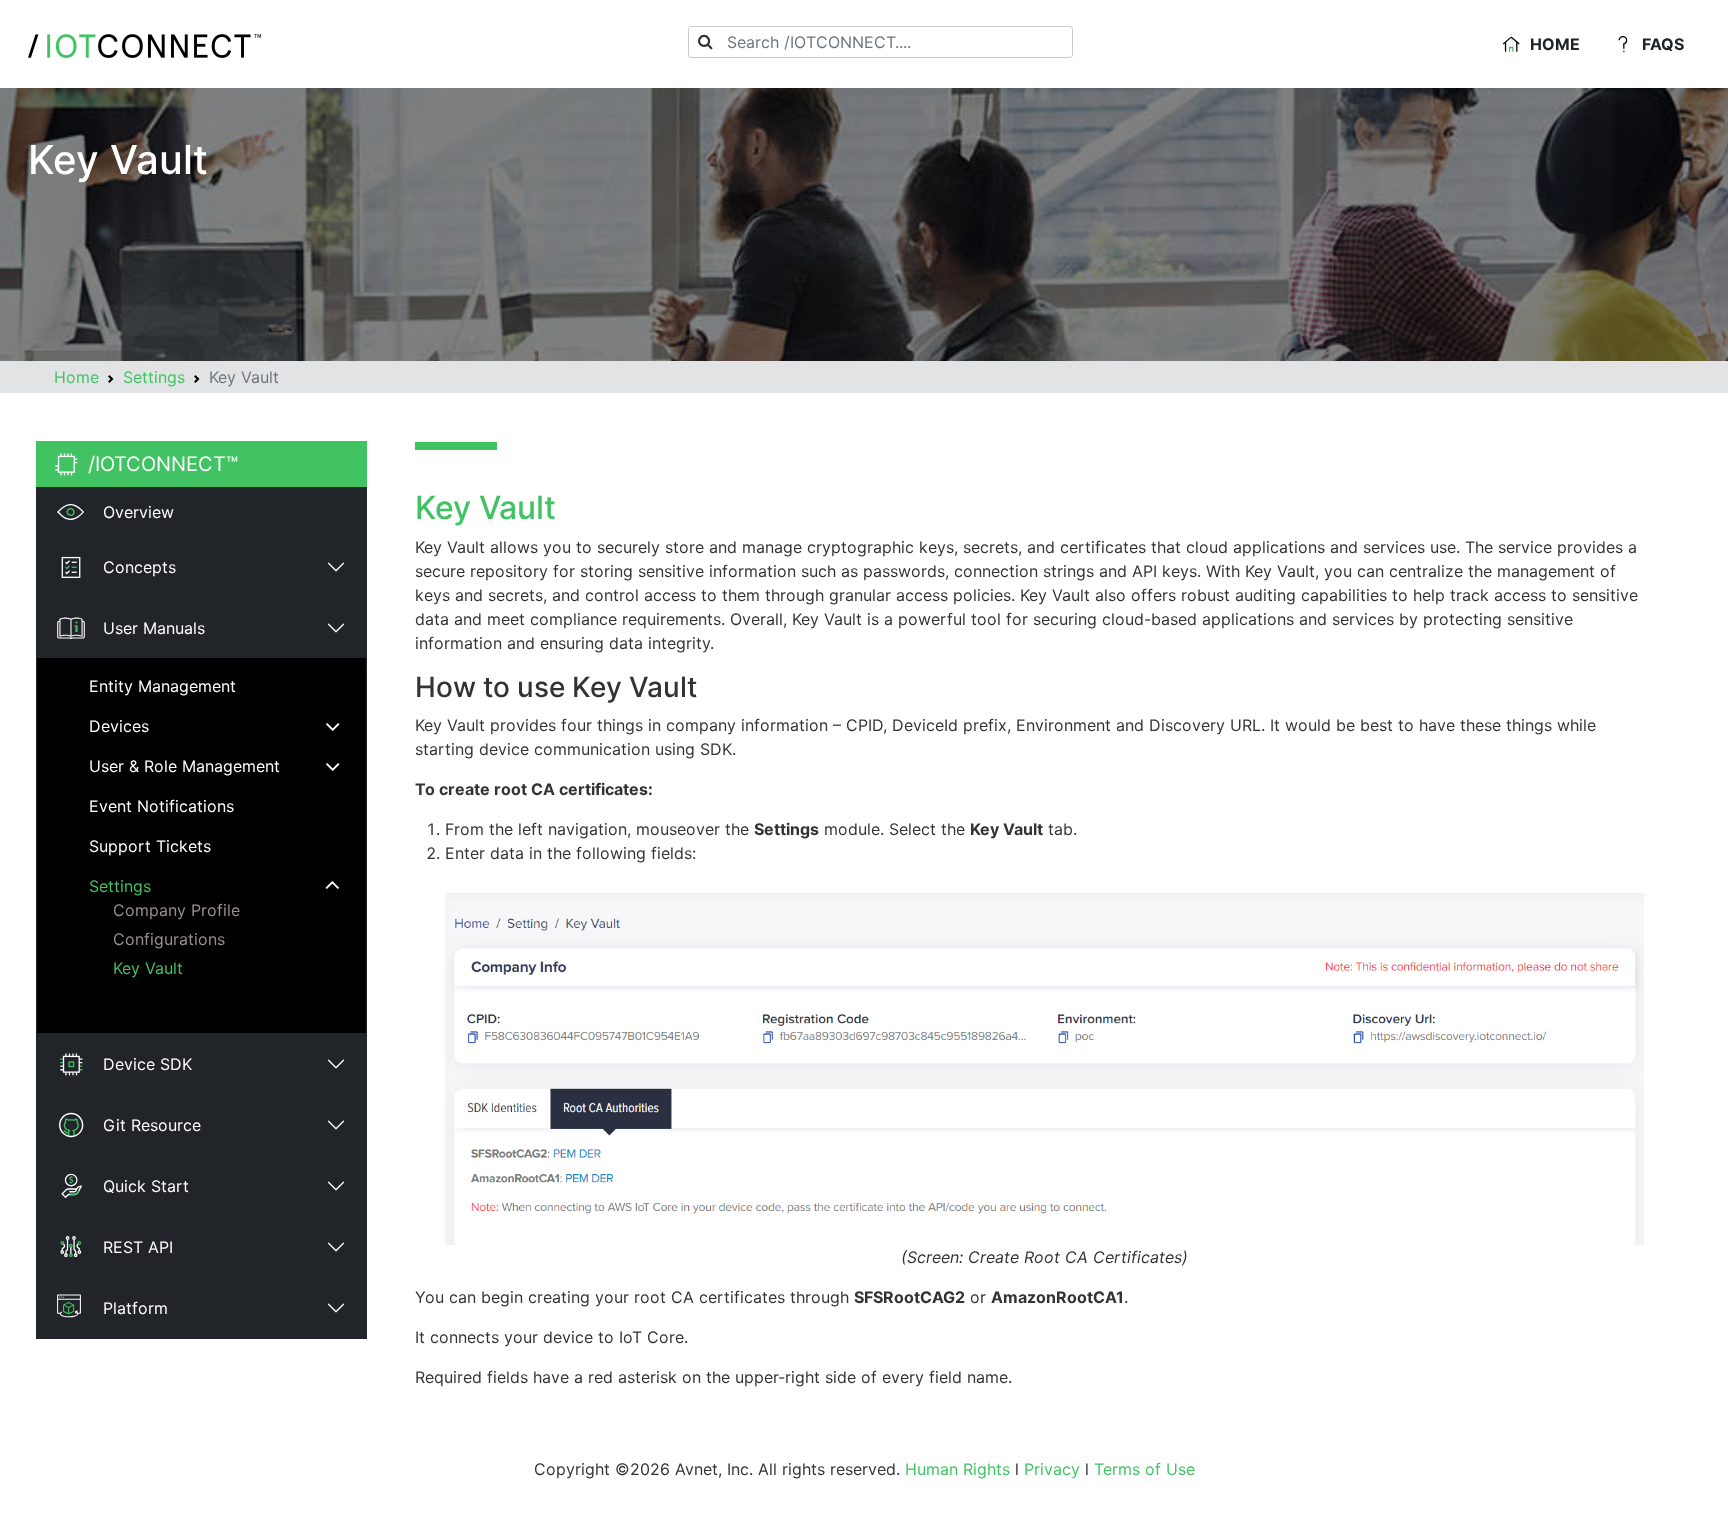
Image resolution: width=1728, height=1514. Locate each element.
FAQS (1663, 44)
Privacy (1052, 1469)
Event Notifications (161, 806)
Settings (154, 377)
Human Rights (957, 1469)
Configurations (169, 939)
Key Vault (148, 968)
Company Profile (176, 910)
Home (1555, 44)
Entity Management (162, 686)
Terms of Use (1144, 1469)
